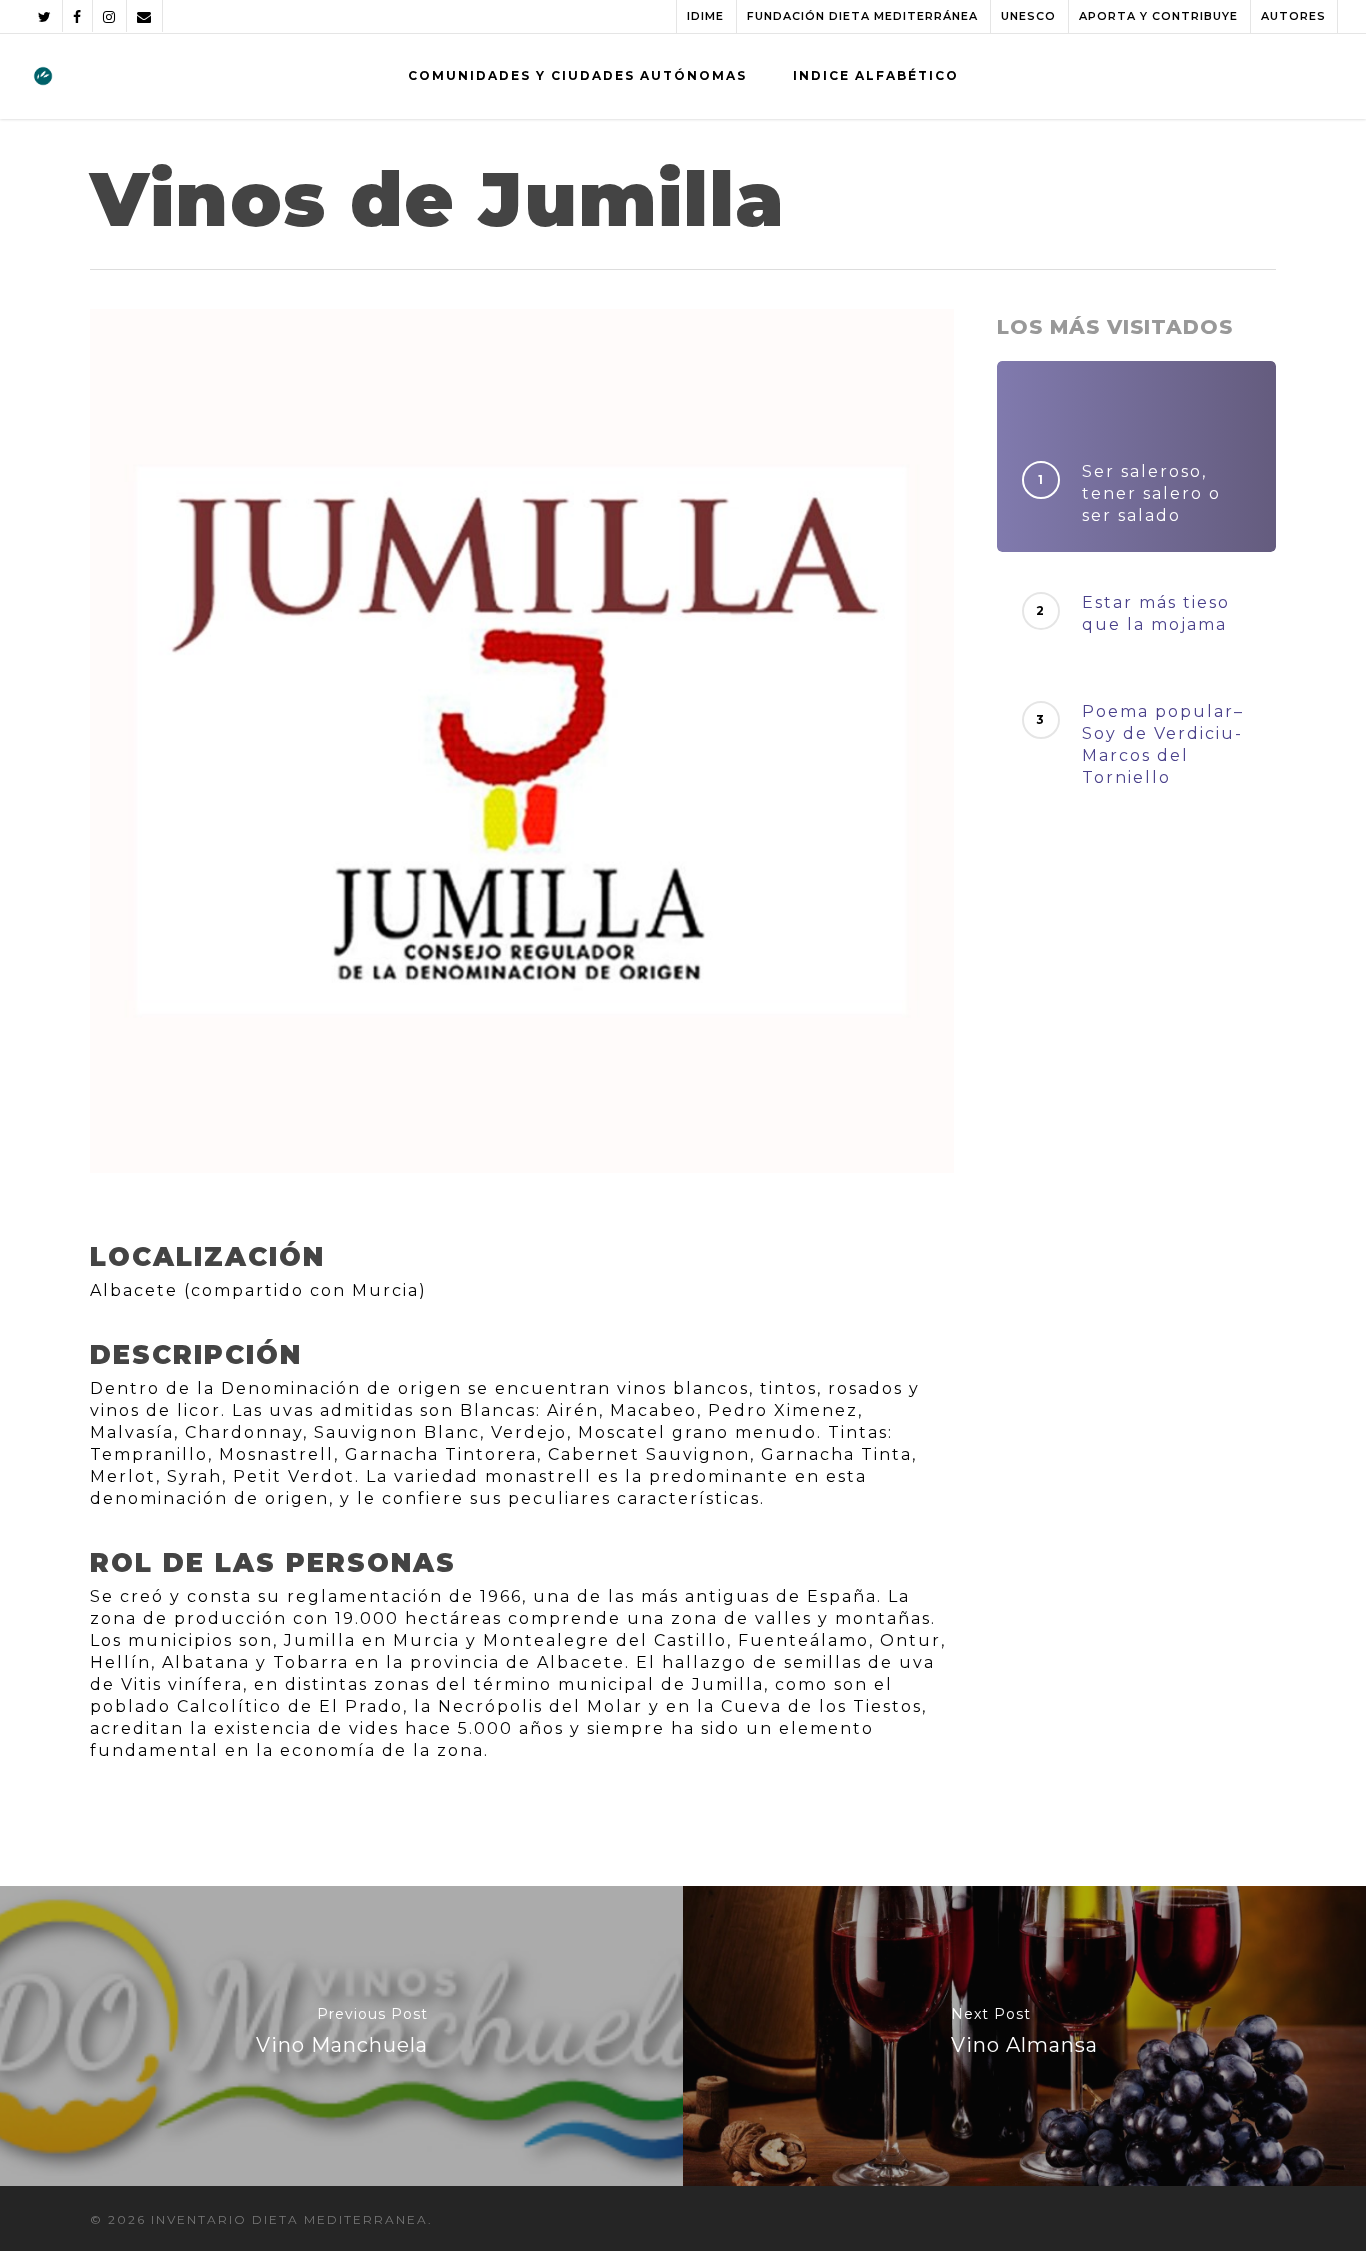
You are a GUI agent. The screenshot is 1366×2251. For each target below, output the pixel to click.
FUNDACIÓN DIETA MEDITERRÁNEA (862, 16)
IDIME (705, 16)
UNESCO (1028, 16)
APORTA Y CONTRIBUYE (1158, 16)
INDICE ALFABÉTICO (876, 75)
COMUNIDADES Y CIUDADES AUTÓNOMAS (577, 75)
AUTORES (1293, 16)
